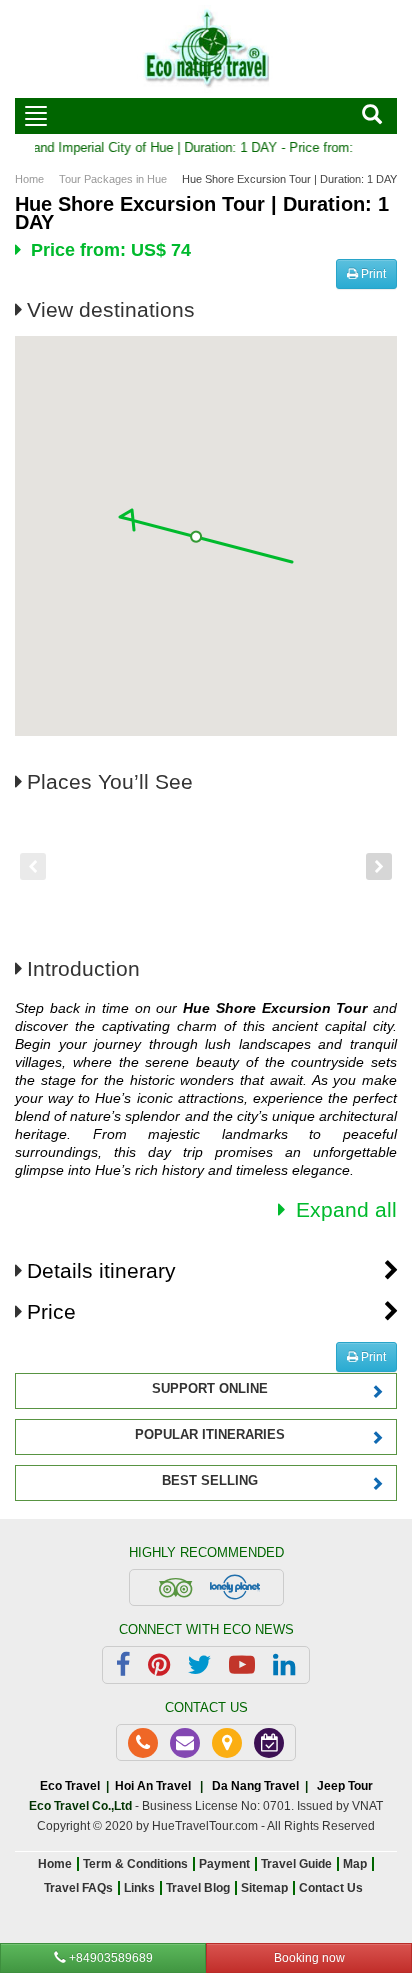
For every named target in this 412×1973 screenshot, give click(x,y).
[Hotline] (143, 1743)
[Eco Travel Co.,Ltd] (206, 49)
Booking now (309, 1958)
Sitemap (264, 1888)
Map (355, 1864)
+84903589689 (109, 1958)
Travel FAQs (78, 1888)
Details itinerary (101, 1270)
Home (29, 179)
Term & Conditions (135, 1864)
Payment (224, 1864)
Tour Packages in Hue (113, 179)
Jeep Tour (345, 1786)
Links (139, 1888)
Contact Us (331, 1888)
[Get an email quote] (185, 1743)
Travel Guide (296, 1864)
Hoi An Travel (153, 1786)
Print (372, 274)
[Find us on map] (227, 1743)
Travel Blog (198, 1888)
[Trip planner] (269, 1743)
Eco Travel (70, 1786)
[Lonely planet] (235, 1587)
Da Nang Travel (255, 1786)
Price (51, 1311)
